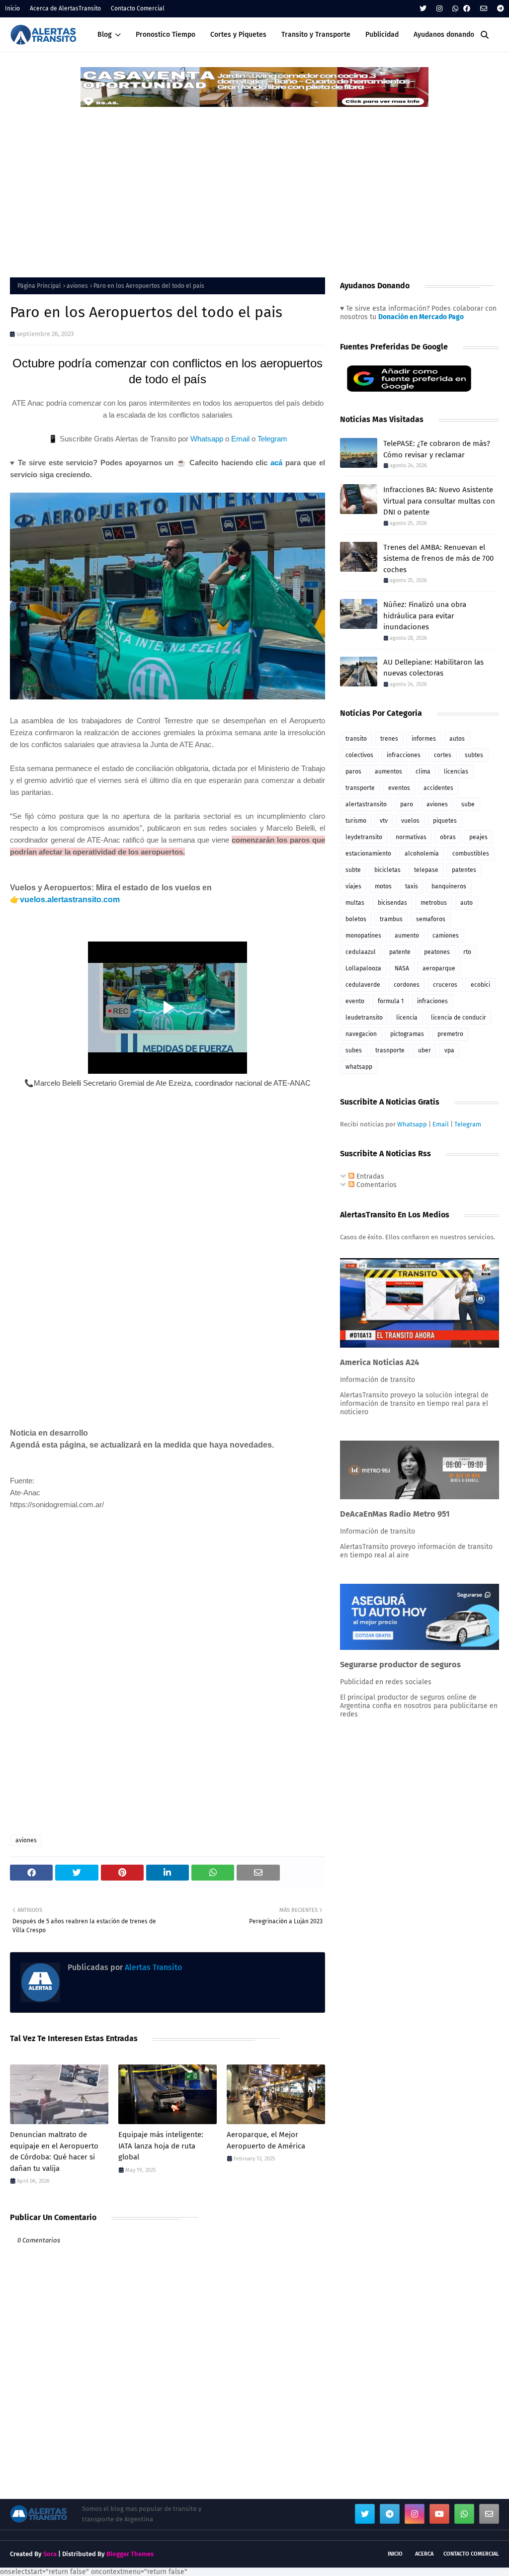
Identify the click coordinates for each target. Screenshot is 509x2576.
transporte (360, 788)
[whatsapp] (455, 9)
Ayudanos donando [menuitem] (444, 35)
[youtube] (439, 2514)
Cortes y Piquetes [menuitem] (238, 35)
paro (407, 804)
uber (424, 1050)
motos (383, 886)
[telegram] (499, 9)
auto (467, 903)
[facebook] (467, 9)
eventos (399, 788)
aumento (407, 936)
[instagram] (439, 9)
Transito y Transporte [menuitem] (316, 35)
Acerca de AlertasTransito (65, 8)
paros (353, 772)
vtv (384, 821)
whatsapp (359, 1067)
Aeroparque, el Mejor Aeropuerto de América (266, 2140)
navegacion (361, 1034)
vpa (449, 1050)
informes (424, 739)
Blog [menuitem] (105, 35)
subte (353, 870)
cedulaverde (363, 985)
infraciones (432, 1001)
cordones (407, 985)
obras (448, 837)
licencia (407, 1018)
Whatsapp (207, 439)
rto (467, 952)
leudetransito (364, 1018)
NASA (402, 968)
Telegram (272, 439)
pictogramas (407, 1034)
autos (457, 739)
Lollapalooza (363, 968)
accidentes (438, 788)
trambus (391, 919)
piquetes (445, 821)
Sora (50, 2554)
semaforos (431, 919)
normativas (411, 837)
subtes (474, 755)
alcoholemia (422, 854)
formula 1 (391, 1001)
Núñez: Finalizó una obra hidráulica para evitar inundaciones (425, 616)
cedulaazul (361, 952)
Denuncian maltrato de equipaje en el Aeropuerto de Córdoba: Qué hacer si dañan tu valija (54, 2151)
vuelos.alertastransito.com (70, 900)
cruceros (445, 985)
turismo (356, 821)
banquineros (449, 886)
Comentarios (376, 1185)
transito (356, 739)
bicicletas (387, 870)
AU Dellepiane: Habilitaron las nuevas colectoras (433, 668)
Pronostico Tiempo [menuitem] (166, 35)
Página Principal (39, 286)
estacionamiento (368, 854)
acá (276, 463)
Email (240, 439)
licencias (456, 772)
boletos (356, 919)
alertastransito (366, 804)
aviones (77, 286)
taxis (412, 886)
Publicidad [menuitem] (382, 35)
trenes (389, 739)
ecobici (480, 985)
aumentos (388, 772)
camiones (446, 936)
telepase (426, 870)
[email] (484, 9)
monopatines (363, 936)
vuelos (410, 821)
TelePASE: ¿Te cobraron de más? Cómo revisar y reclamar (437, 449)
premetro (450, 1034)
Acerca (424, 2554)
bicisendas (392, 903)
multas (355, 903)
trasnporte (390, 1050)
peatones (437, 952)
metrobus (434, 903)
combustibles (471, 854)
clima (423, 772)
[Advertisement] (254, 183)
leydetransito (364, 837)
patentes (464, 870)
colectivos (359, 755)
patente (400, 952)
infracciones (404, 755)
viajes (353, 886)
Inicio (12, 8)
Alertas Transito (152, 1967)
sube (468, 804)
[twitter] (423, 9)
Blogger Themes (130, 2554)
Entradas (369, 1176)
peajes (478, 837)
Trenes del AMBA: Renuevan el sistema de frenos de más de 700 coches (438, 558)
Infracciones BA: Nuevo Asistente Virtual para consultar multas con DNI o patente (439, 501)
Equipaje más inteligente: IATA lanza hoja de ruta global (161, 2146)
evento (355, 1001)
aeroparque (439, 968)
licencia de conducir (459, 1018)
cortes (443, 755)
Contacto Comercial (138, 8)
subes (354, 1050)
